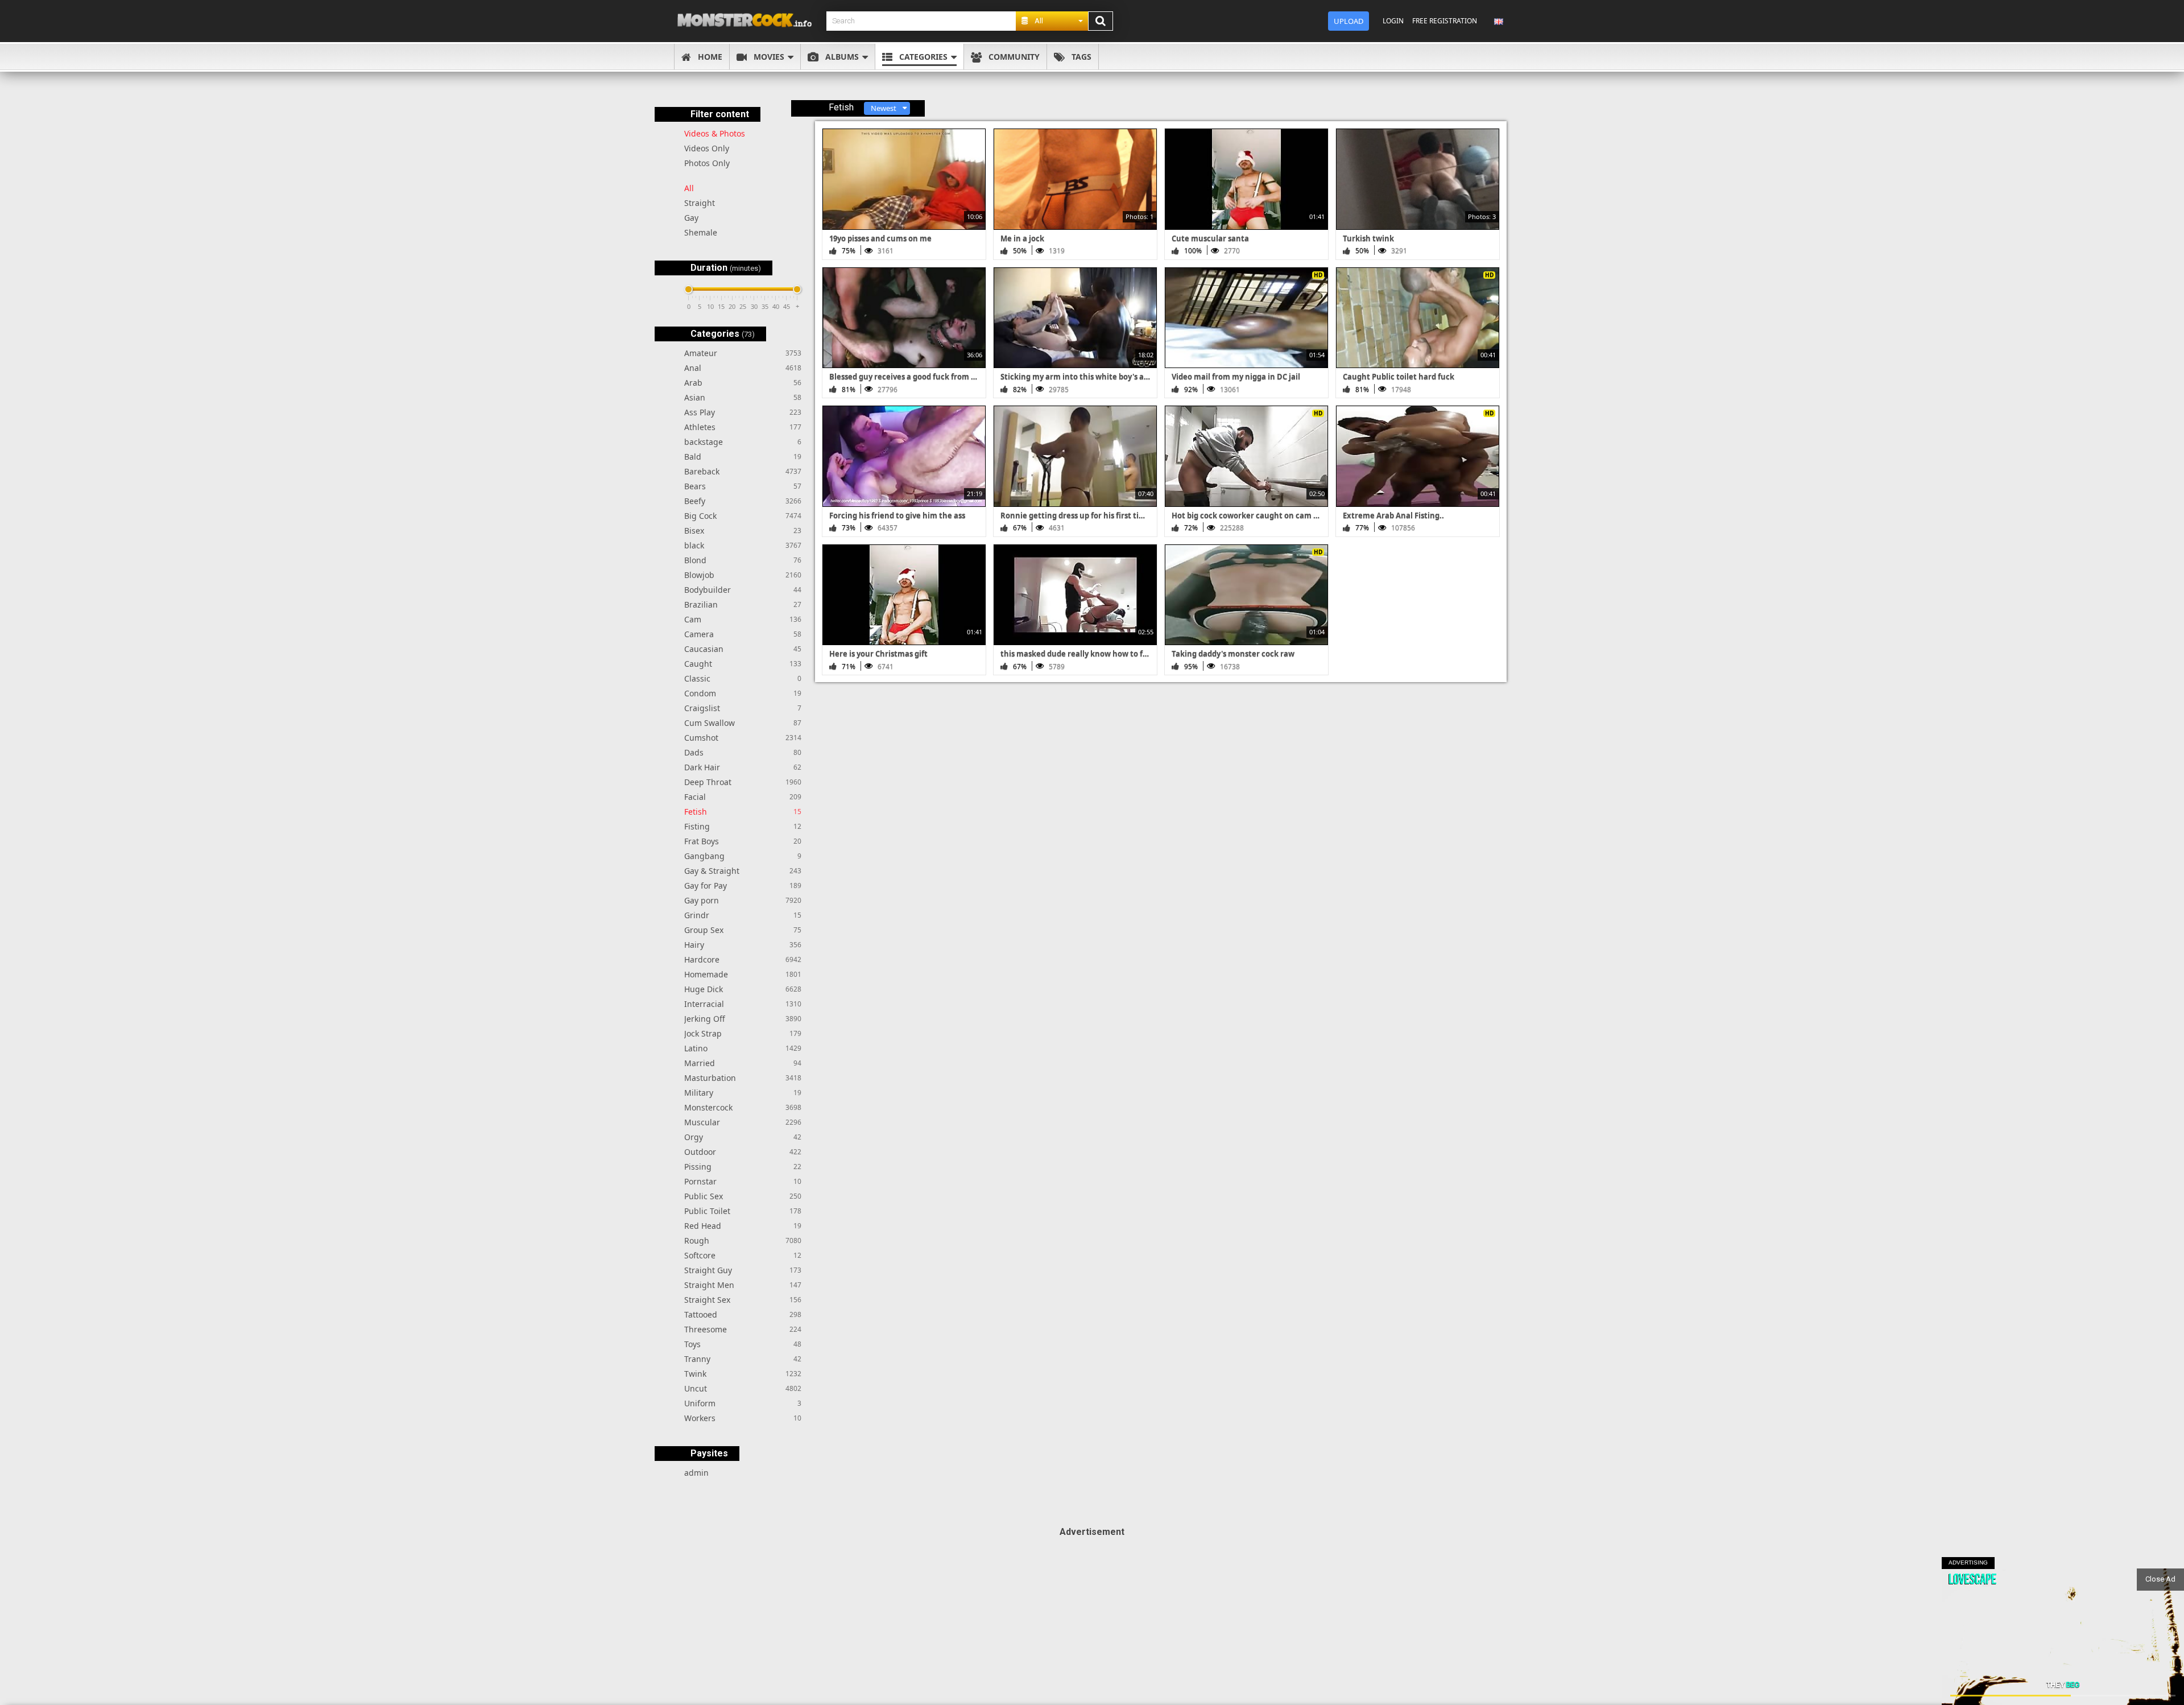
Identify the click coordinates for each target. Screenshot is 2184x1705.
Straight (700, 203)
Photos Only (707, 163)
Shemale (701, 232)
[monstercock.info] (748, 21)
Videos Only (707, 148)
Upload (1349, 21)
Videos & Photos (715, 133)
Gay (691, 218)
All (689, 188)
